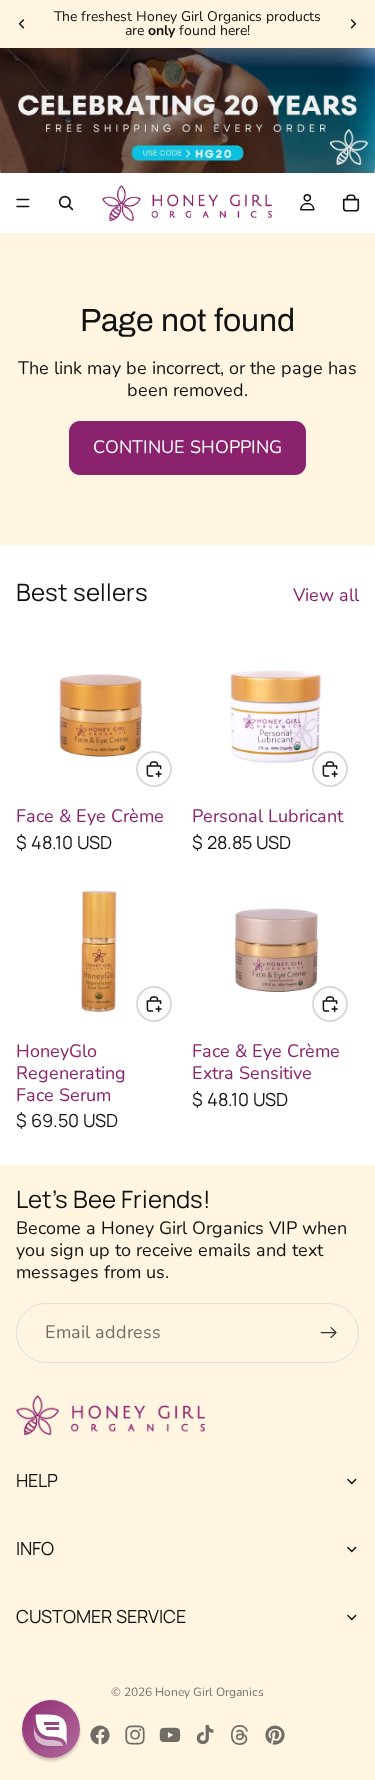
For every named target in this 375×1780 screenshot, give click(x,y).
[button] (51, 1729)
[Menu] (23, 203)
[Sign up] (329, 1333)
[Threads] (240, 1735)
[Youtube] (170, 1735)
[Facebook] (100, 1735)
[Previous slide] (22, 24)
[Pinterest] (275, 1735)
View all (326, 596)
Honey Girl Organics (209, 1692)
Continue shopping (187, 447)
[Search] (66, 203)
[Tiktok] (205, 1735)
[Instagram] (135, 1735)
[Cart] (351, 203)
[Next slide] (353, 24)
